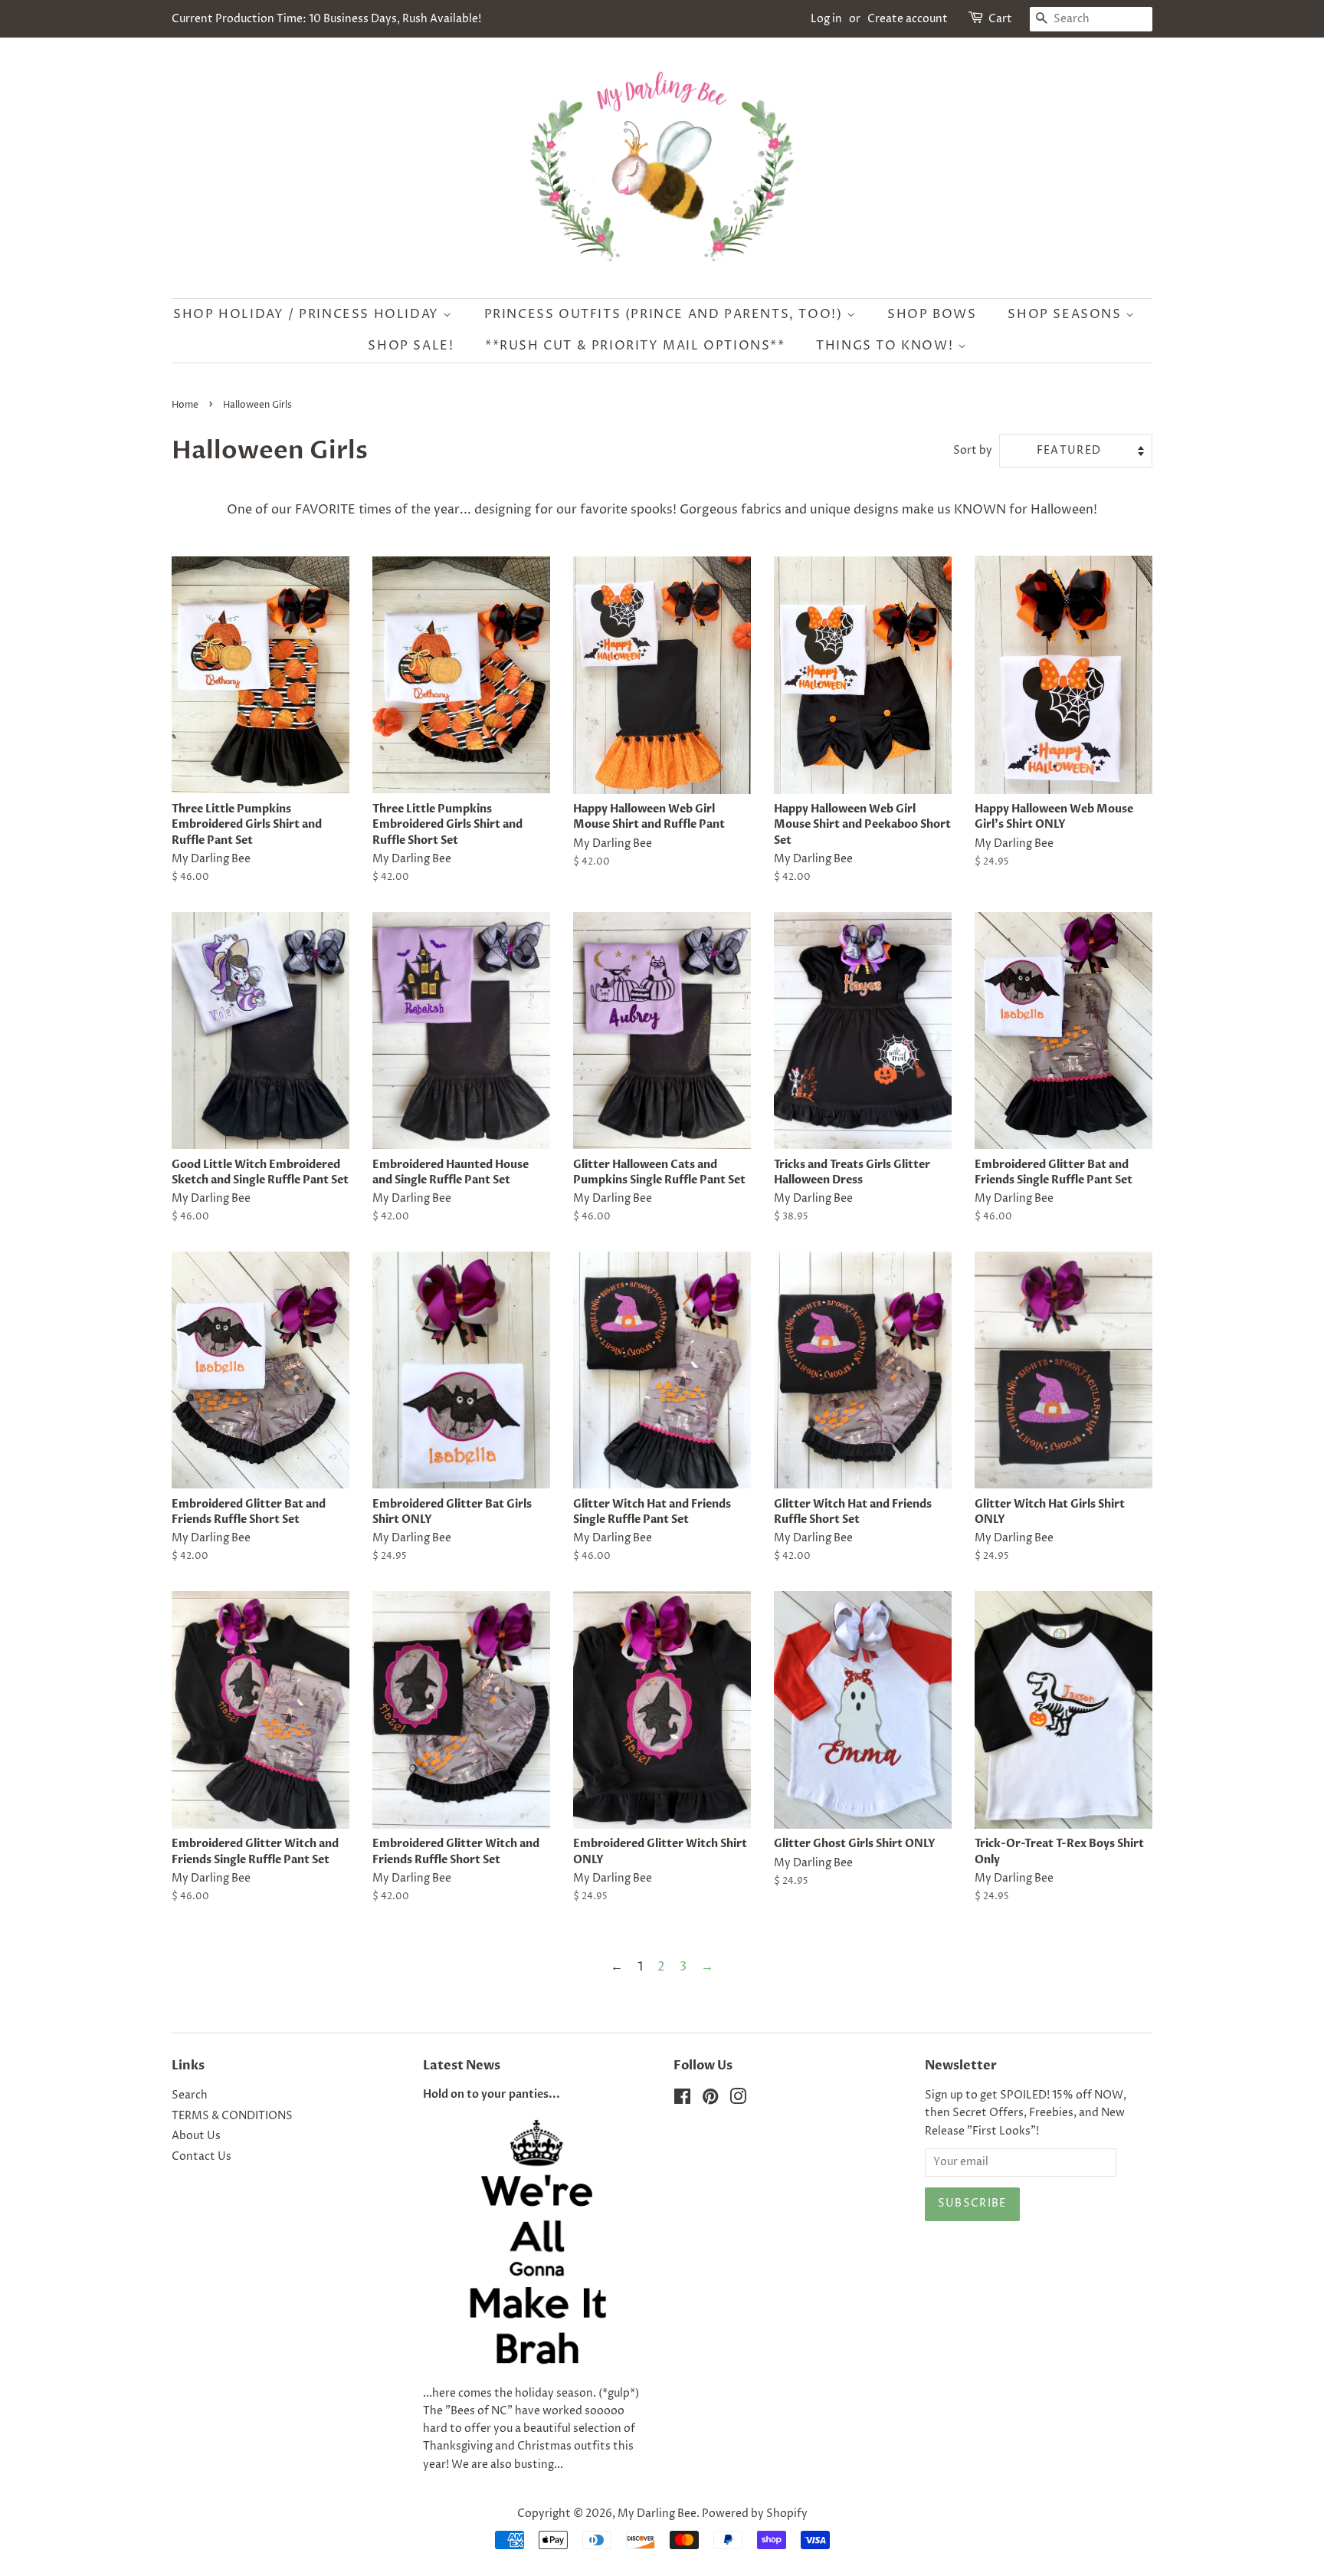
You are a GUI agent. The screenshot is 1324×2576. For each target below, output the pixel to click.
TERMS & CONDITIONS (232, 2116)
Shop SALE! (411, 346)
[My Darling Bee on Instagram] (738, 2100)
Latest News (462, 2066)
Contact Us (202, 2157)
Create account (908, 19)
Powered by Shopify (755, 2514)
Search (190, 2095)
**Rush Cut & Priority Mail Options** (635, 346)
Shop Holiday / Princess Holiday (308, 314)
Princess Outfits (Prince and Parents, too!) (665, 314)
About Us (196, 2136)
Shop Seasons (1067, 314)
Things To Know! (887, 346)
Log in (826, 19)
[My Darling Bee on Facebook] (682, 2100)
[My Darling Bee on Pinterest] (710, 2100)
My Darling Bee (657, 2514)
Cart (1000, 19)
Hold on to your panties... (492, 2095)
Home (185, 405)
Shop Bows (932, 314)
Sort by (973, 451)
